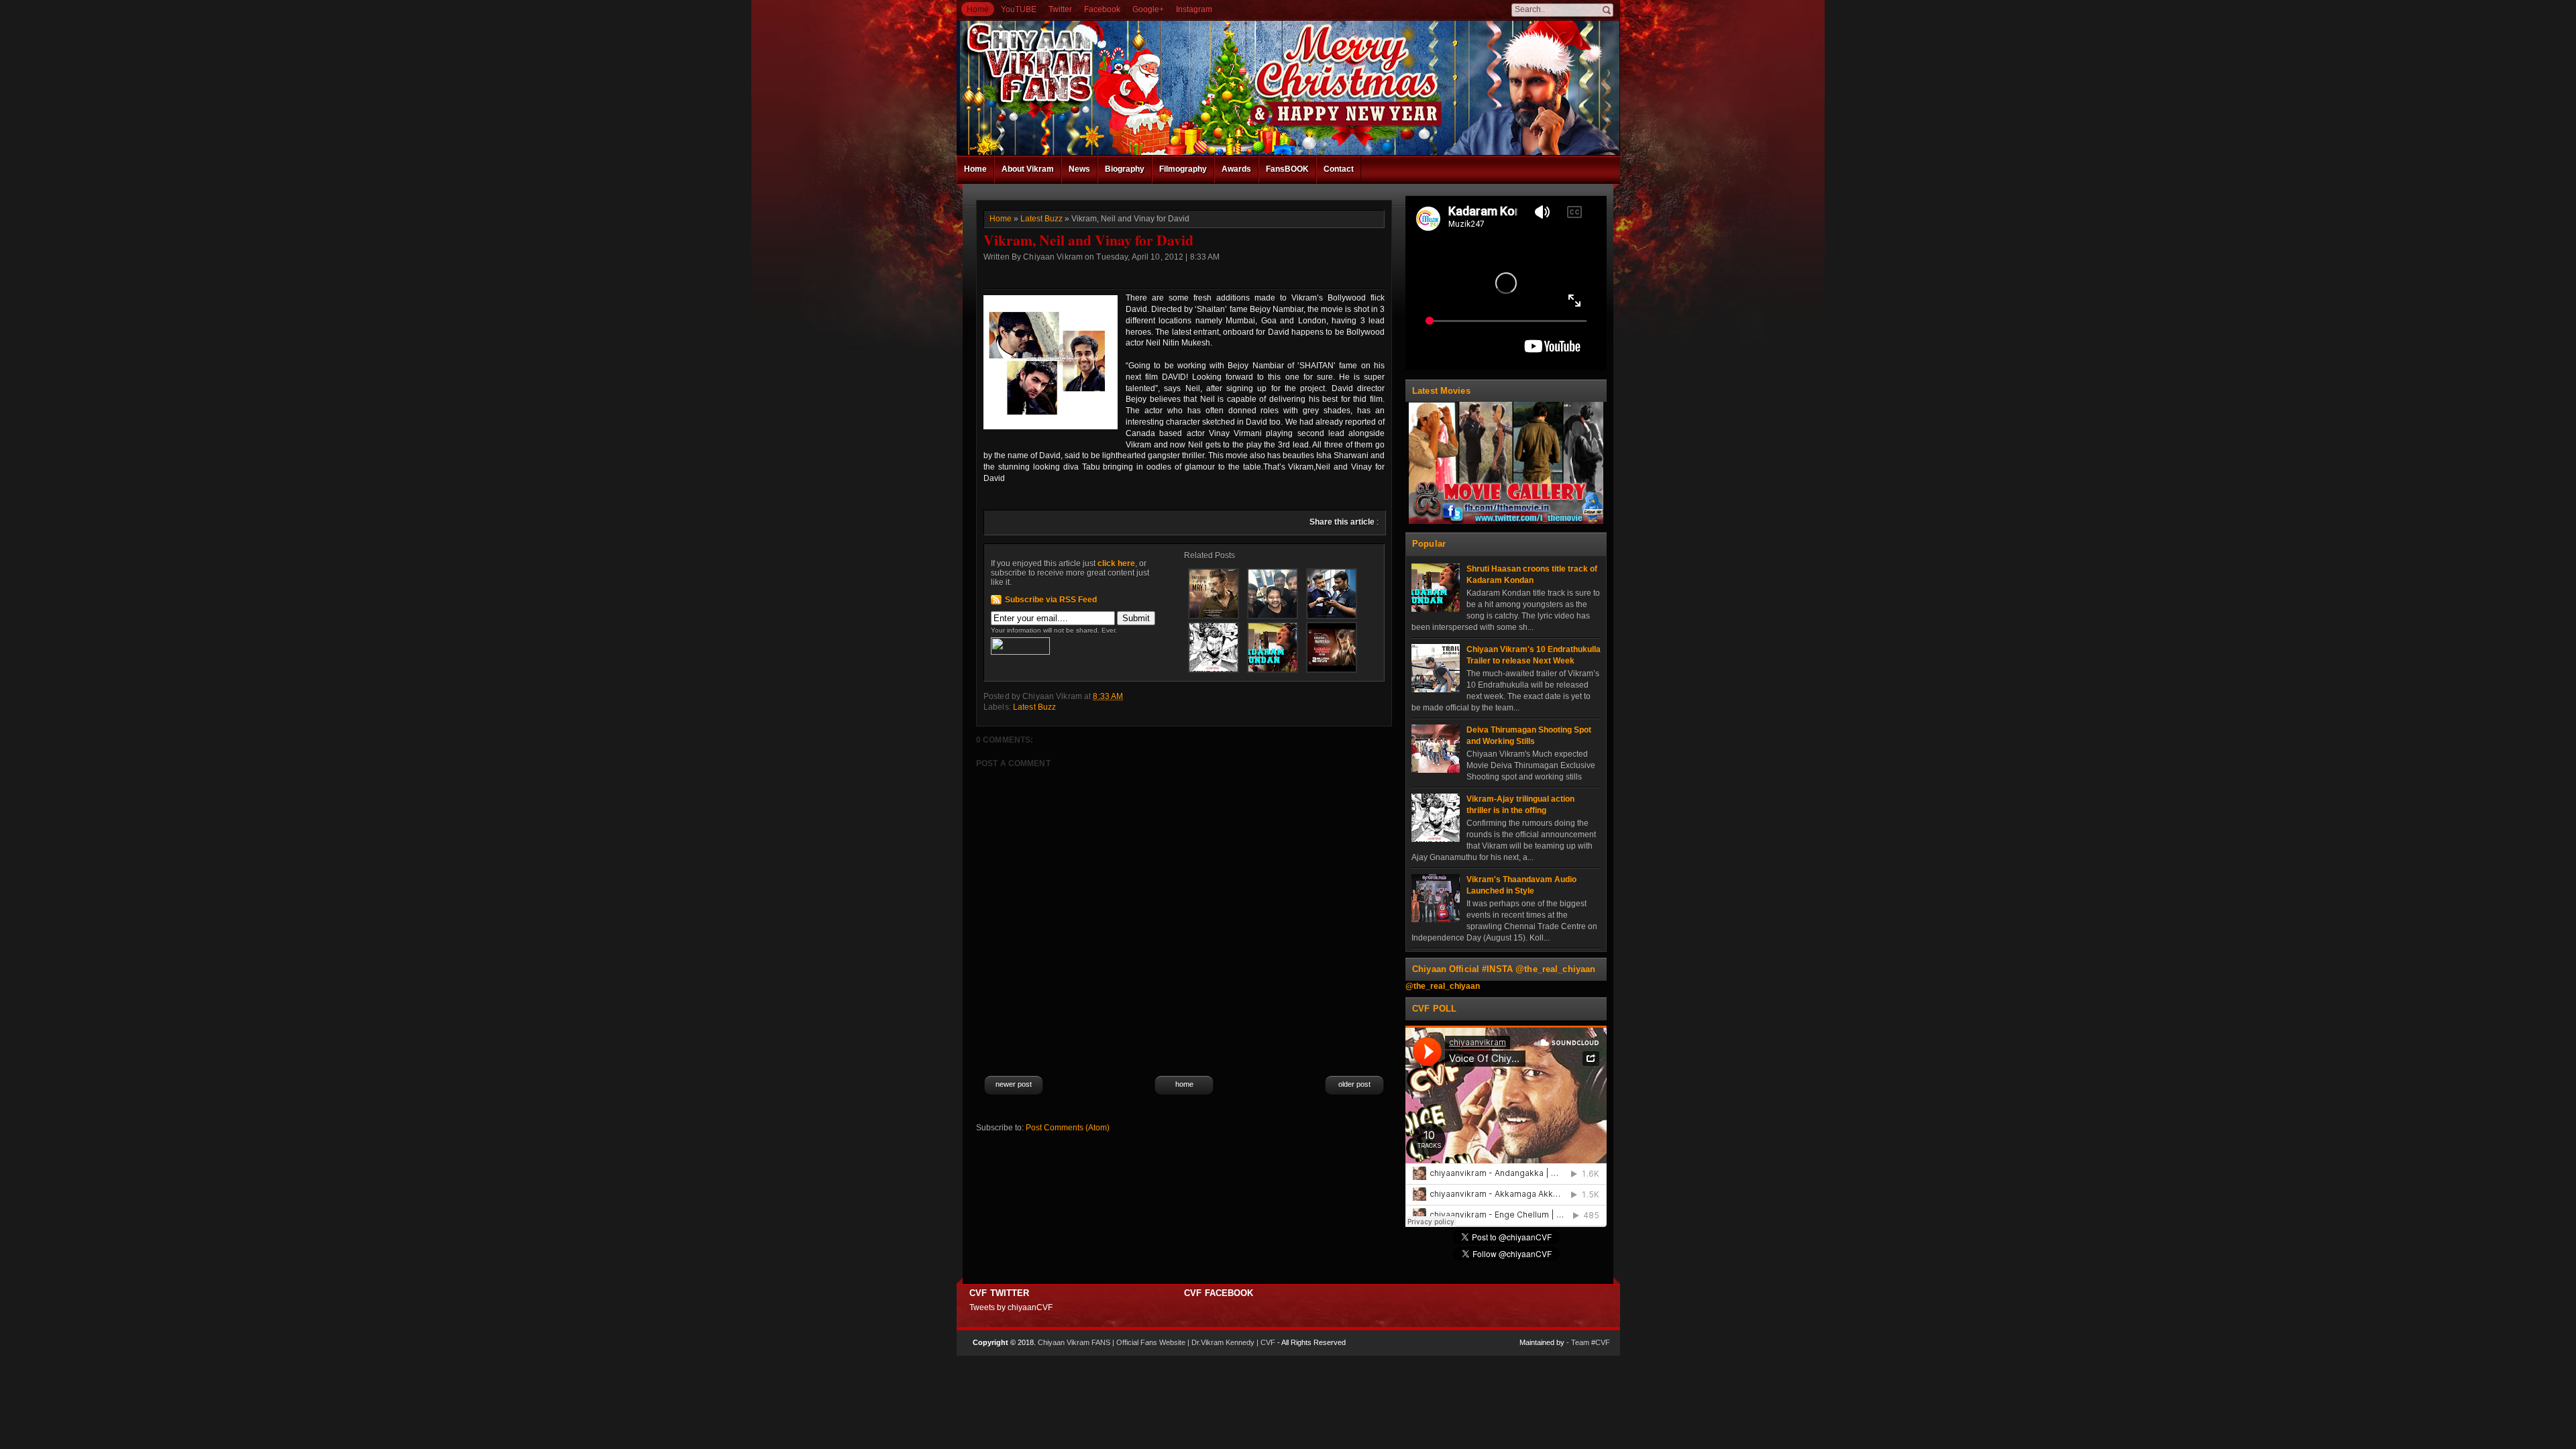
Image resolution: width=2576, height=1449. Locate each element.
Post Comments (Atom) (1068, 1128)
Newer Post (1014, 1084)
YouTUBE (1019, 9)
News (1079, 169)
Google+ (1148, 9)
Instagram (1194, 9)
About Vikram (1028, 169)
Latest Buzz (1041, 219)
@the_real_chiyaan (1443, 986)
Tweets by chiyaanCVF (1011, 1307)
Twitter (1060, 9)
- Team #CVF (1588, 1342)
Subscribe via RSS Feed (1051, 600)
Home (978, 9)
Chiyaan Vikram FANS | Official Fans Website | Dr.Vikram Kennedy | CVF (1157, 1342)
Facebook (1102, 9)
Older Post (1354, 1084)
